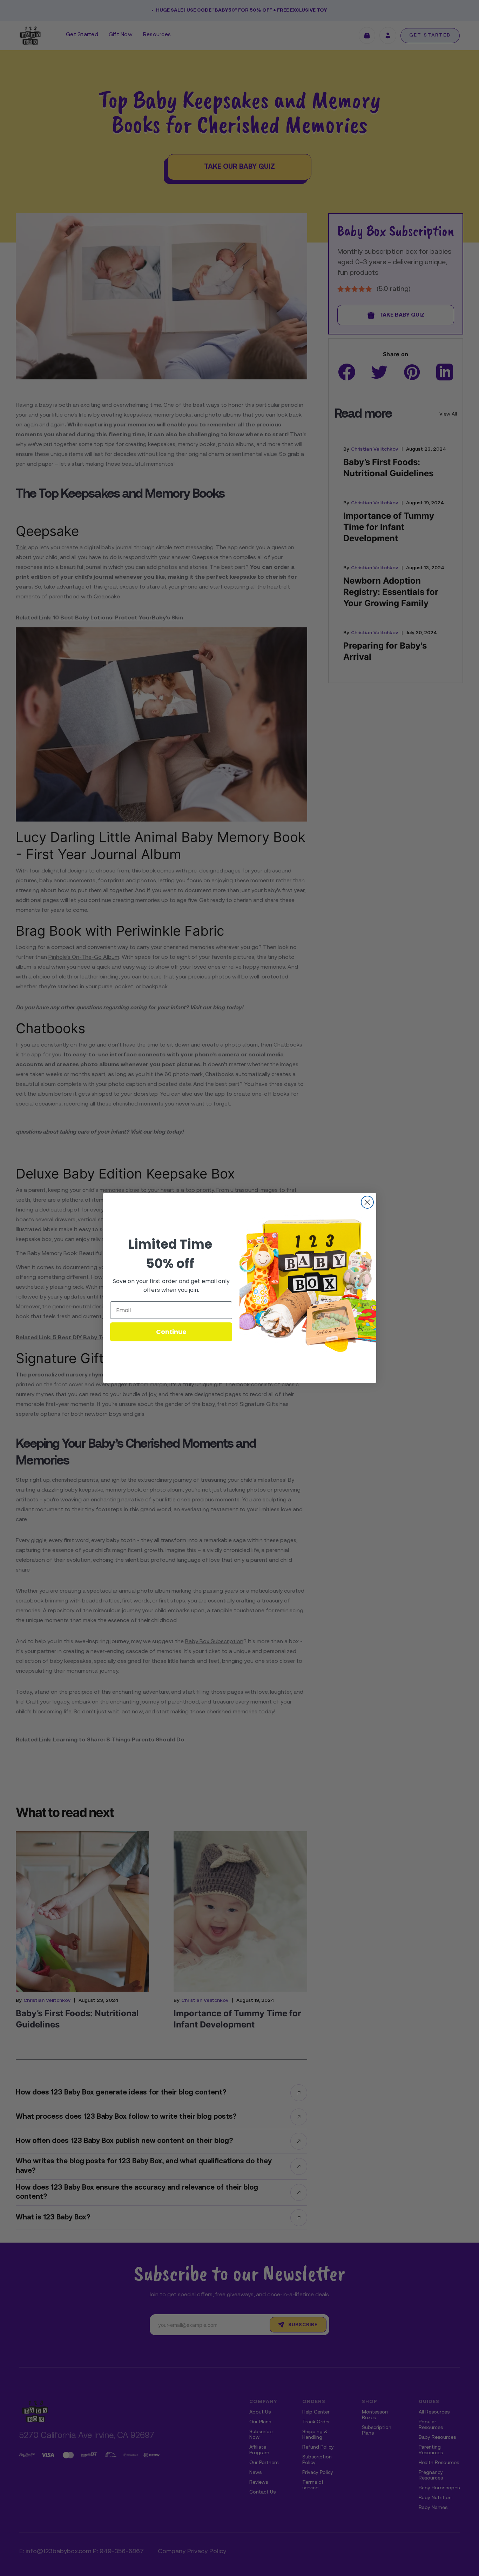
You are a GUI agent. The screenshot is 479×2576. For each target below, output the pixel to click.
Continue (171, 1332)
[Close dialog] (367, 1202)
